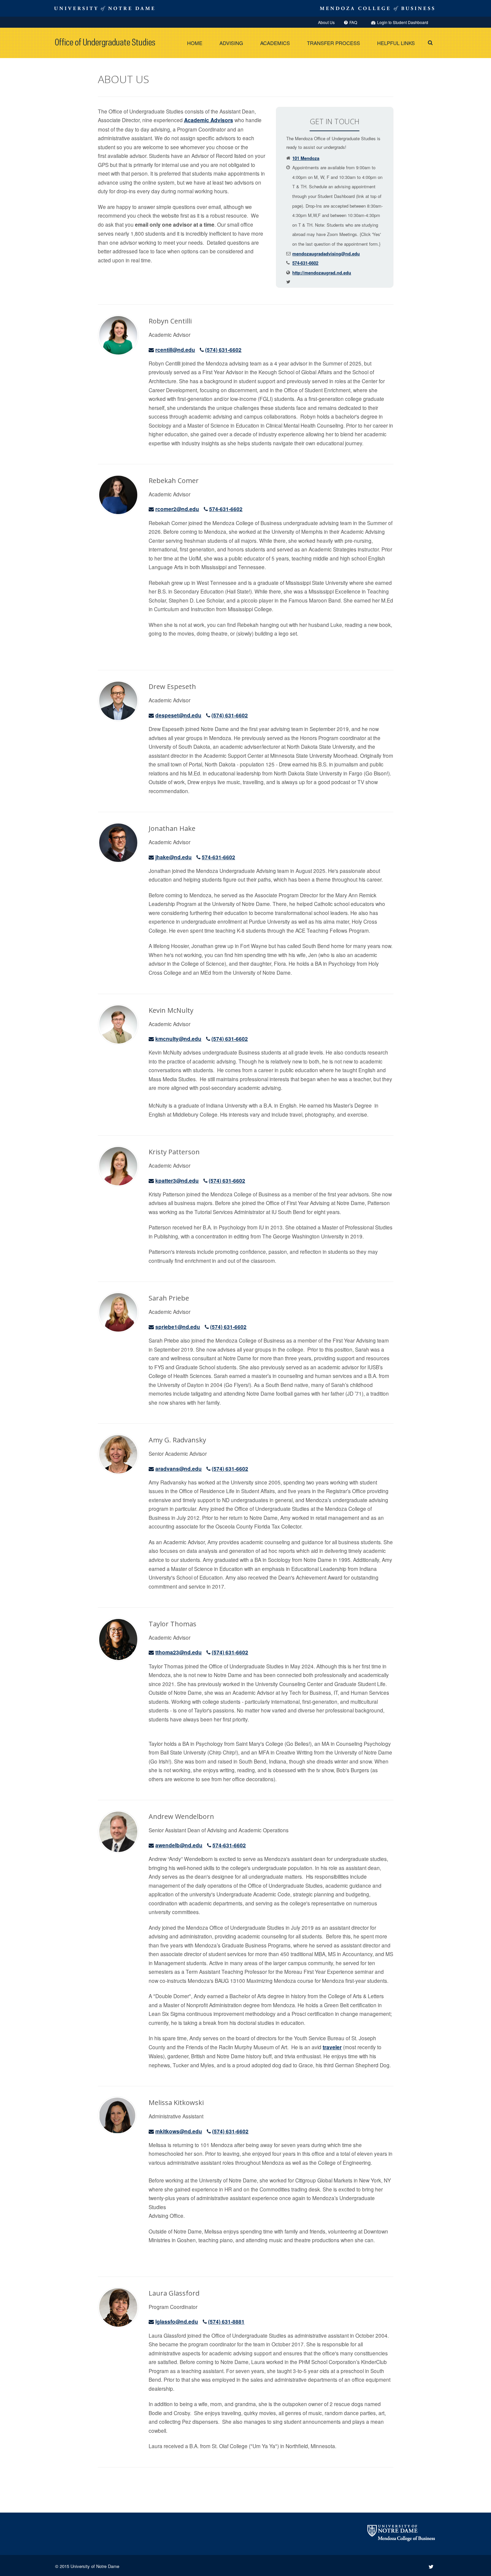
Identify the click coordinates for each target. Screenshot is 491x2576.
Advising (231, 43)
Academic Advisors (209, 120)
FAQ (353, 22)
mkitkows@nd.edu (179, 2131)
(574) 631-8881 (226, 2321)
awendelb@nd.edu (179, 1845)
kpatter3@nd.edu (177, 1181)
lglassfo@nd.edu (177, 2321)
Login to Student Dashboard (403, 22)
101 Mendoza (306, 158)
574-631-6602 (305, 263)
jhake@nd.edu (174, 857)
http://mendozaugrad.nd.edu (322, 273)
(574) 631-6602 (223, 350)
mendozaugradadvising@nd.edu (326, 254)
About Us (326, 22)
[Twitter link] (431, 2566)
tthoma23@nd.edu (179, 1652)
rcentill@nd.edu (175, 350)
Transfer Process (334, 43)
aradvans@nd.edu (179, 1469)
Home (195, 43)
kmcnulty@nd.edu (178, 1039)
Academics (275, 43)
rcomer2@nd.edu (177, 509)
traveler (332, 2047)
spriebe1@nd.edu (178, 1327)
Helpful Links (396, 43)
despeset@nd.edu (178, 715)
